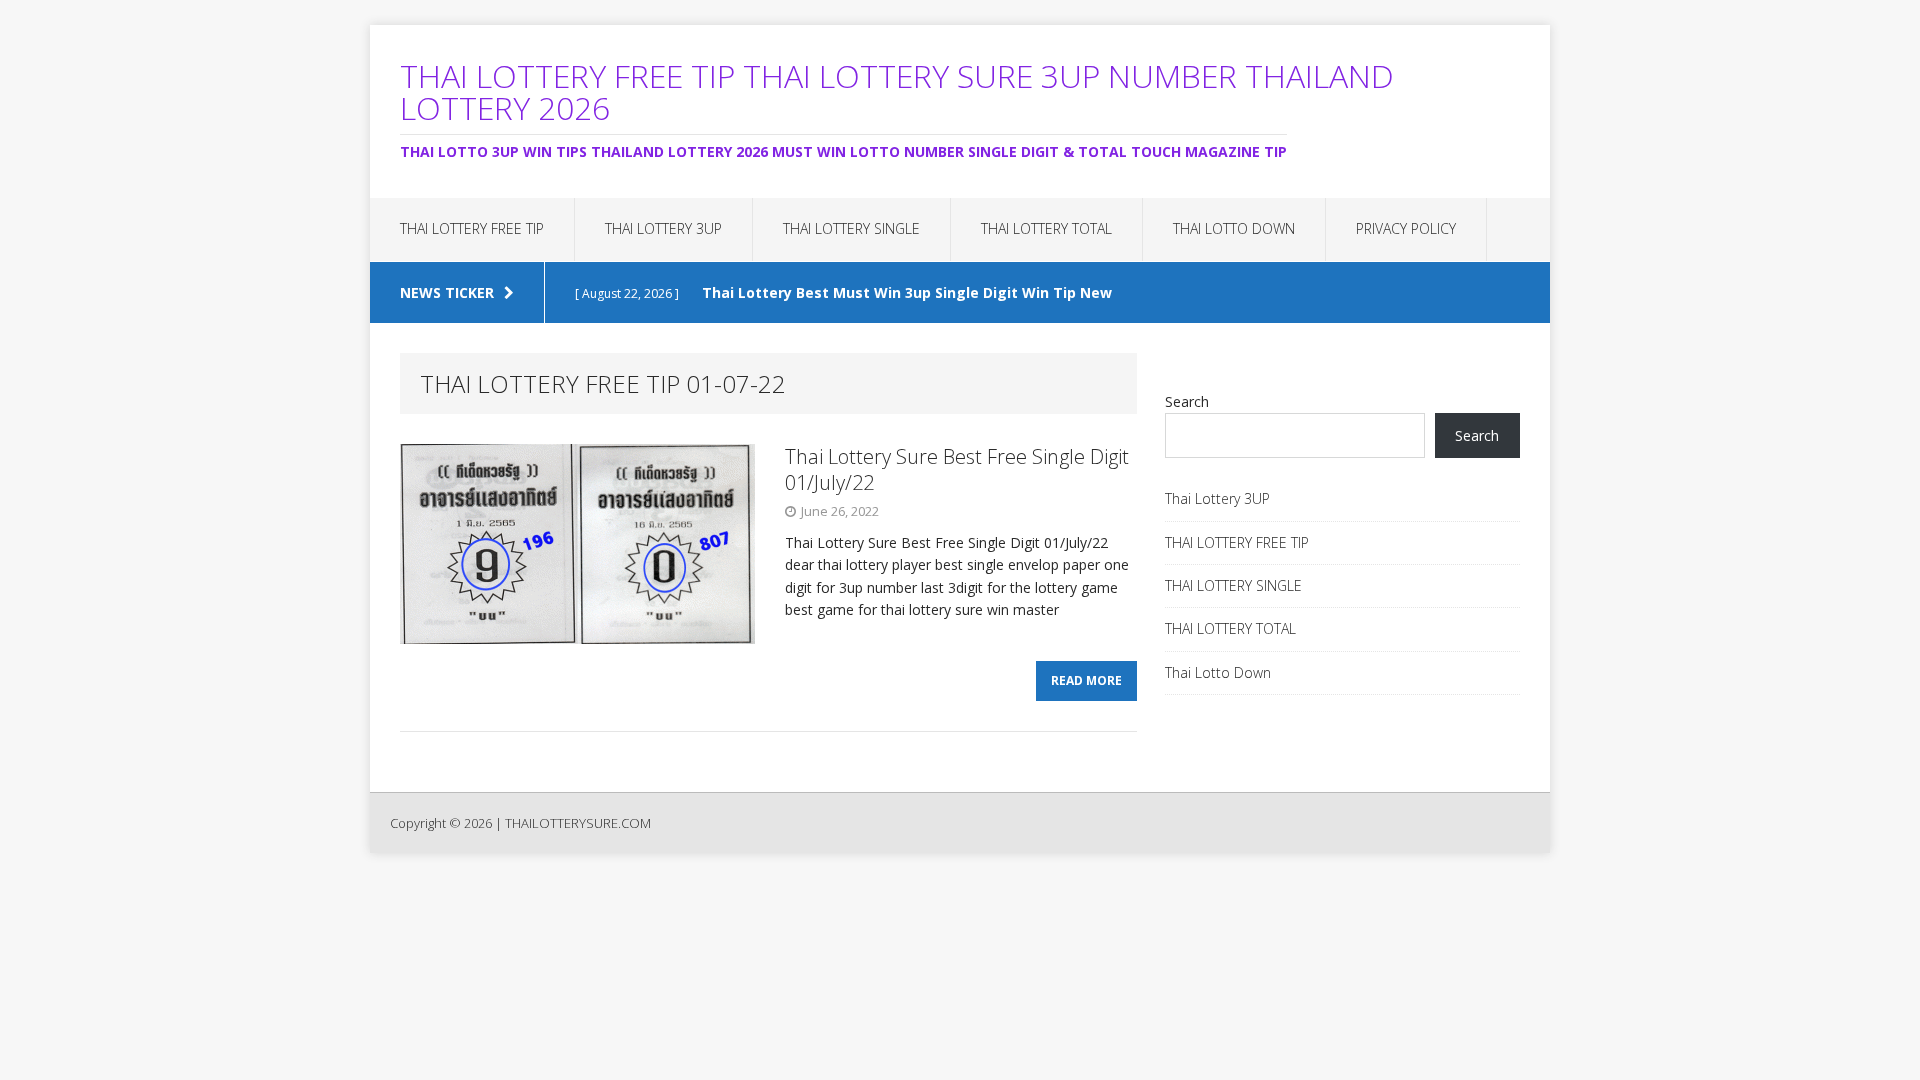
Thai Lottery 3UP (663, 228)
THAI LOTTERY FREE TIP (472, 228)
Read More (1086, 680)
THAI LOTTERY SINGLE (851, 228)
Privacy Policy (1406, 228)
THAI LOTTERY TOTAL (1046, 228)
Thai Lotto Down (1234, 228)
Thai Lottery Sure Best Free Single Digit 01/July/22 (957, 469)
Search (1187, 401)
